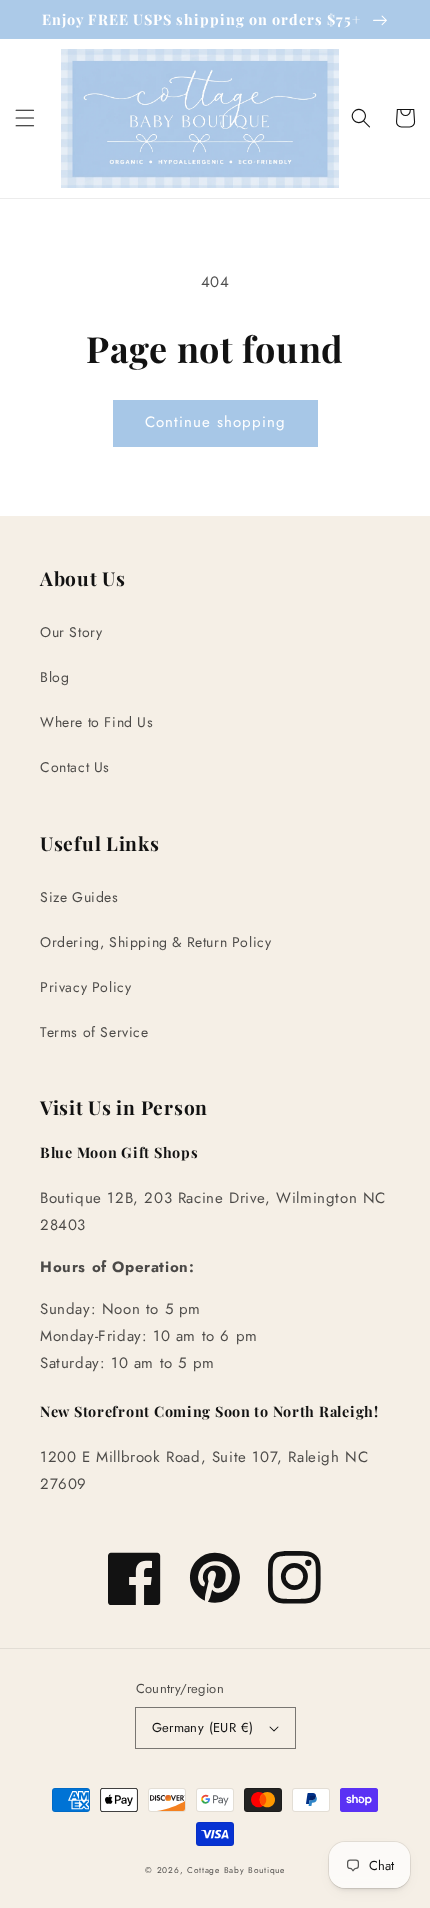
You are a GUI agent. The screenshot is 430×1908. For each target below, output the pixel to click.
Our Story (71, 632)
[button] (25, 118)
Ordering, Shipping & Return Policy (155, 942)
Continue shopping (215, 422)
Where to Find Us (97, 722)
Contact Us (75, 767)
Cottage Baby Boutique (236, 1870)
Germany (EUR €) (203, 1727)
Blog (54, 677)
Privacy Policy (85, 987)
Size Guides (79, 897)
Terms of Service (94, 1032)
